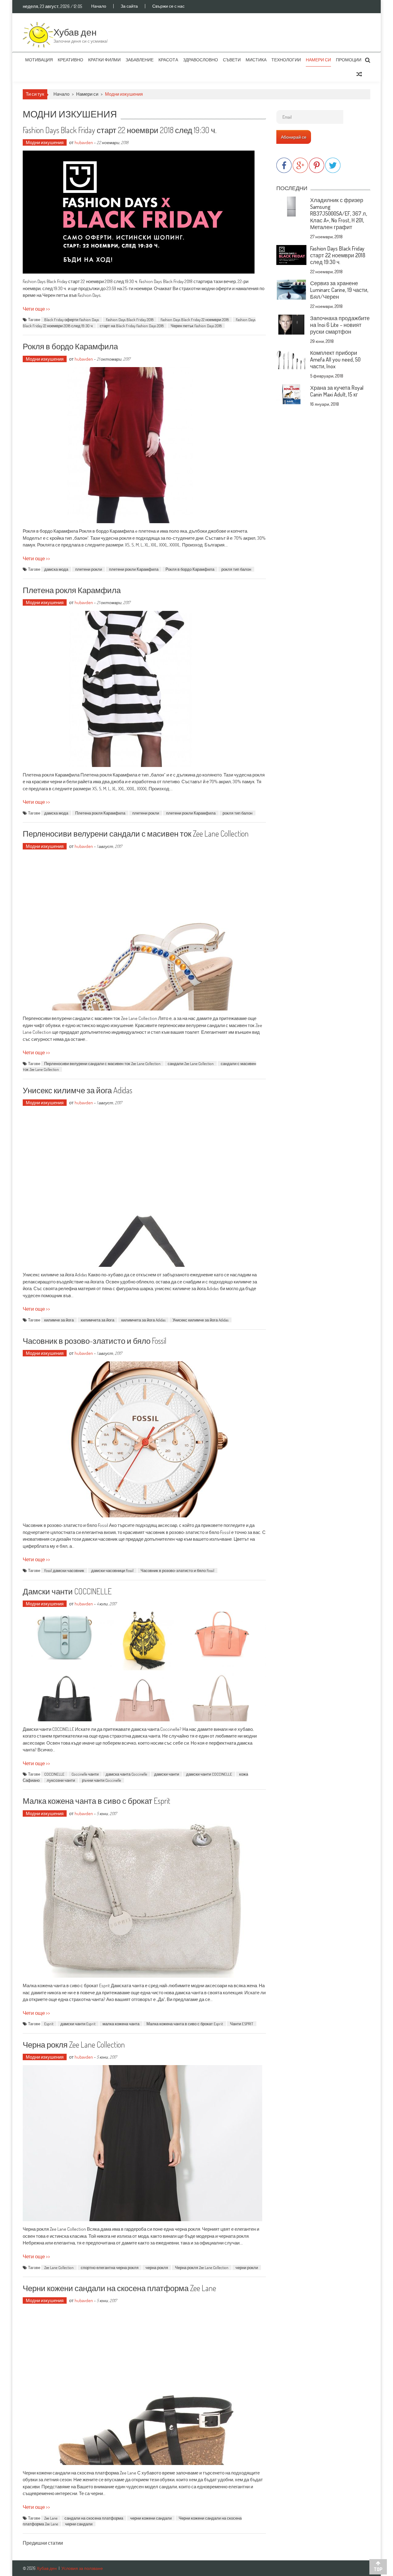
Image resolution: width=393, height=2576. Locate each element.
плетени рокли (89, 569)
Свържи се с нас (168, 6)
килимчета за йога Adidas (143, 1320)
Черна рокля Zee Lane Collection (74, 2044)
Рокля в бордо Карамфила (70, 346)
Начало (99, 6)
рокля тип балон (236, 569)
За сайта (129, 6)
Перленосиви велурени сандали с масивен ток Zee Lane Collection (136, 833)
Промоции (349, 60)
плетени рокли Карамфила (134, 569)
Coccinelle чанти (85, 1774)
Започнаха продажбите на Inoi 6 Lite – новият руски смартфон (340, 325)
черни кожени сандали (151, 2518)
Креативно (70, 60)
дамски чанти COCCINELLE (209, 1774)
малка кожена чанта (121, 2024)
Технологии (286, 60)
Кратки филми (104, 60)
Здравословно (200, 60)
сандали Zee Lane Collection (191, 1064)
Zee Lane (51, 2518)
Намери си (318, 60)
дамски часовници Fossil (112, 1570)
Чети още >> (36, 309)
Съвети (232, 60)
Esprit (49, 2024)
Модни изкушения (45, 142)
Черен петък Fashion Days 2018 (196, 326)
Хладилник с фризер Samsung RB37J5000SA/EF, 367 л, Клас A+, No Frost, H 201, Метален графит (339, 213)
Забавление (140, 60)
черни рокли (247, 2267)
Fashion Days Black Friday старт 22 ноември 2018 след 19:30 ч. (120, 130)
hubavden (84, 142)
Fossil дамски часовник (64, 1570)
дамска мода (56, 569)
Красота (168, 60)
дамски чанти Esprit (78, 2024)
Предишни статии (43, 2543)
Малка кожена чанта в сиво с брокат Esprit (97, 1801)
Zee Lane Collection (59, 2267)
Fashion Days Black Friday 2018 (130, 320)
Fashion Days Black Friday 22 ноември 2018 (195, 320)
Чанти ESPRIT (242, 2024)
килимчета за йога (97, 1320)
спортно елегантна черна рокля (110, 2267)
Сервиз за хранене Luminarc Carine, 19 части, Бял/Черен (339, 290)
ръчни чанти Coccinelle (101, 1780)
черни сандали (79, 2524)
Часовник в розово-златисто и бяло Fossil (95, 1341)
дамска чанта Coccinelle (126, 1774)
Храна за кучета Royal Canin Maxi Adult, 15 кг (337, 391)
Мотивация (39, 60)
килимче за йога (59, 1320)
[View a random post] (359, 74)
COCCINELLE (54, 1774)
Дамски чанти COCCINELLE (67, 1591)
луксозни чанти (61, 1780)
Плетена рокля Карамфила (72, 590)
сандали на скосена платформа (94, 2518)
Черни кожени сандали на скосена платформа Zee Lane (119, 2288)
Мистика (256, 60)
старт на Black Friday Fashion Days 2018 (132, 326)
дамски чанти (167, 1774)
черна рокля (157, 2267)
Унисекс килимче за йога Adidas (78, 1090)
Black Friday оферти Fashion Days (72, 320)
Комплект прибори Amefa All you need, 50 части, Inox (335, 359)
